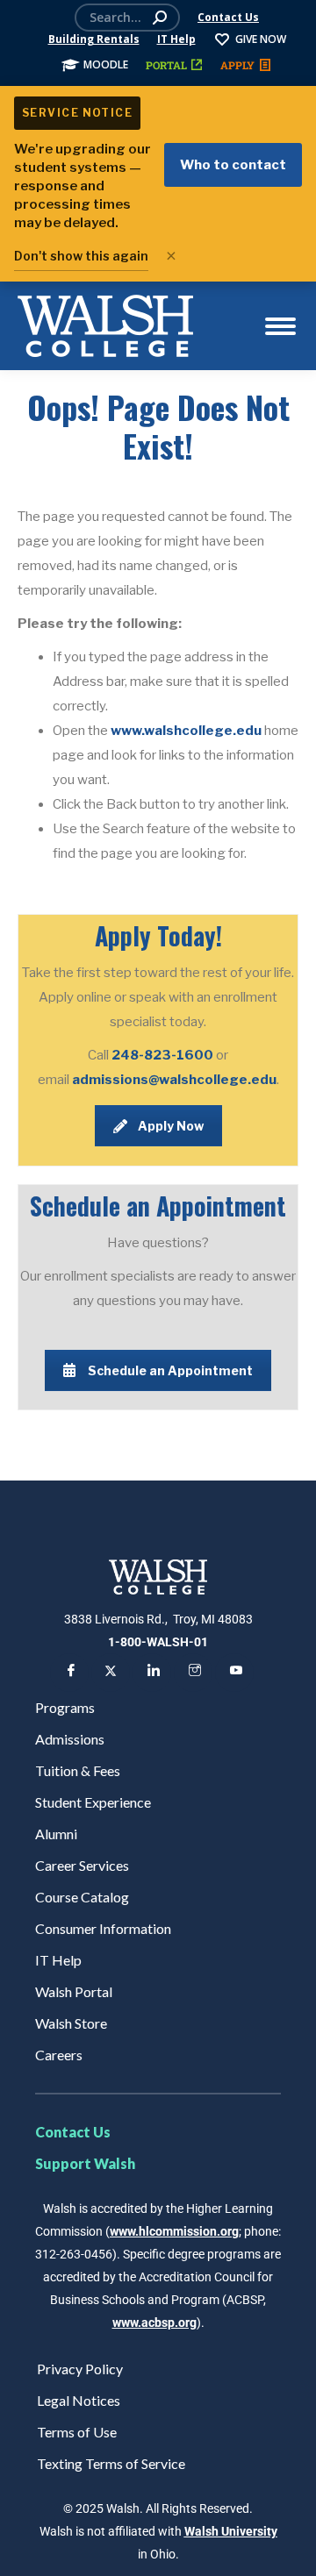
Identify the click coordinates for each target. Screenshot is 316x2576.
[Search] (160, 18)
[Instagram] (193, 1673)
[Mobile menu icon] (280, 326)
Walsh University (231, 2531)
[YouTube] (234, 1673)
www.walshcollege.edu (186, 731)
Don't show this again (81, 256)
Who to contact (233, 165)
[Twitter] (111, 1673)
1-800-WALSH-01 (158, 1642)
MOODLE (106, 64)
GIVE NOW (261, 39)
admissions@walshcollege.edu (174, 1080)
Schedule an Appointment (170, 1370)
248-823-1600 (164, 1055)
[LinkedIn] (152, 1673)
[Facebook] (69, 1673)
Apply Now (171, 1126)
